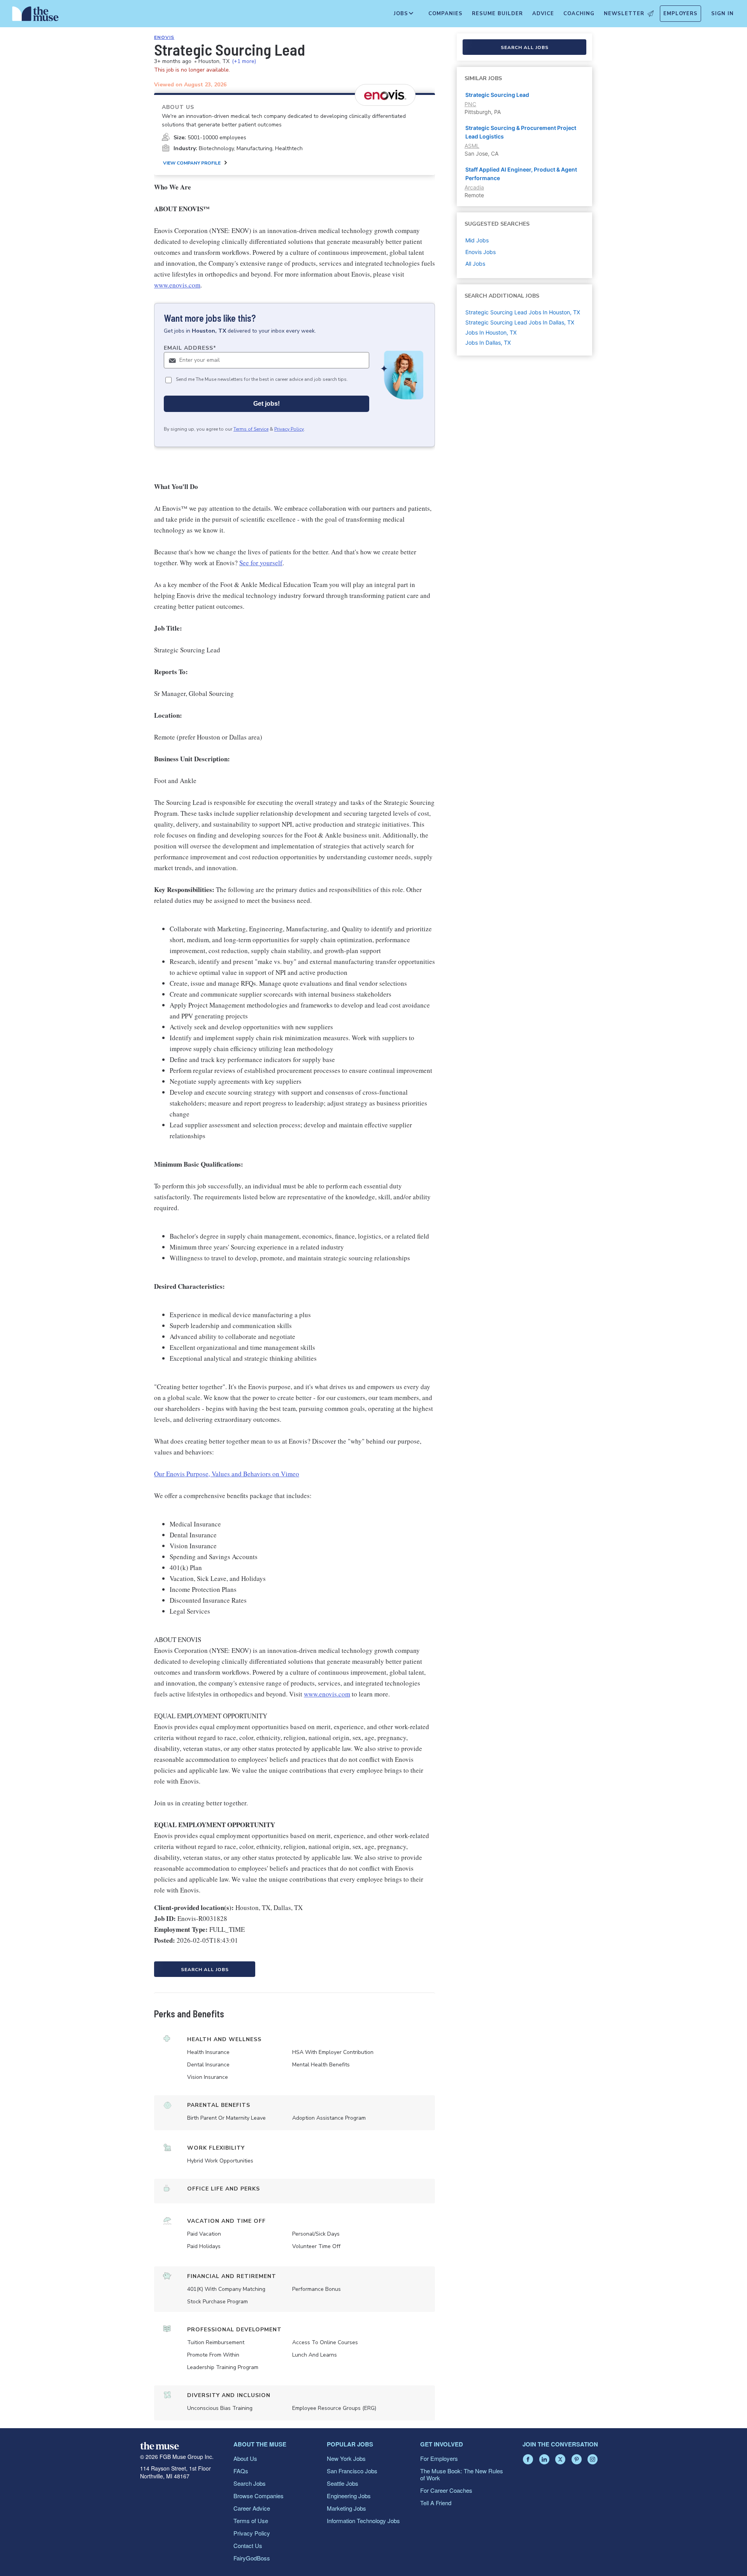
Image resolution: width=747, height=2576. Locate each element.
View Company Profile (192, 163)
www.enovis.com (177, 285)
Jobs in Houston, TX (491, 332)
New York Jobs (346, 2458)
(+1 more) (244, 61)
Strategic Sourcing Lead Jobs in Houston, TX (523, 312)
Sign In (722, 14)
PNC (470, 104)
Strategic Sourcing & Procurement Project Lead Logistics (521, 132)
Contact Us (248, 2545)
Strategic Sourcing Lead (497, 95)
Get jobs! (267, 404)
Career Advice (252, 2508)
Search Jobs (250, 2483)
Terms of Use (251, 2521)
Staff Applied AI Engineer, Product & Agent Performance (521, 174)
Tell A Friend (436, 2503)
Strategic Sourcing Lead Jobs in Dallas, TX (520, 322)
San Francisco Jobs (352, 2471)
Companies (445, 14)
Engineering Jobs (349, 2496)
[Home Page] (35, 16)
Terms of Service (251, 429)
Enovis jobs (480, 252)
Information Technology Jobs (363, 2521)
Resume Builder (497, 14)
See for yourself (261, 563)
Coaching (579, 14)
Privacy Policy (289, 429)
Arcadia (474, 187)
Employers (680, 14)
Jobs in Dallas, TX (488, 343)
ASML (472, 146)
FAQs (241, 2471)
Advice (543, 14)
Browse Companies (259, 2496)
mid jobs (477, 240)
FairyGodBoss (252, 2558)
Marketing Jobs (346, 2508)
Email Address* (190, 348)
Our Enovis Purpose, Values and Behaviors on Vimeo (227, 1474)
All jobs (475, 264)
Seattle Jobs (343, 2483)
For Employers (439, 2458)
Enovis (164, 37)
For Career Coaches (446, 2490)
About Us (245, 2458)
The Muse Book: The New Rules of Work (462, 2474)
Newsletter (624, 14)
